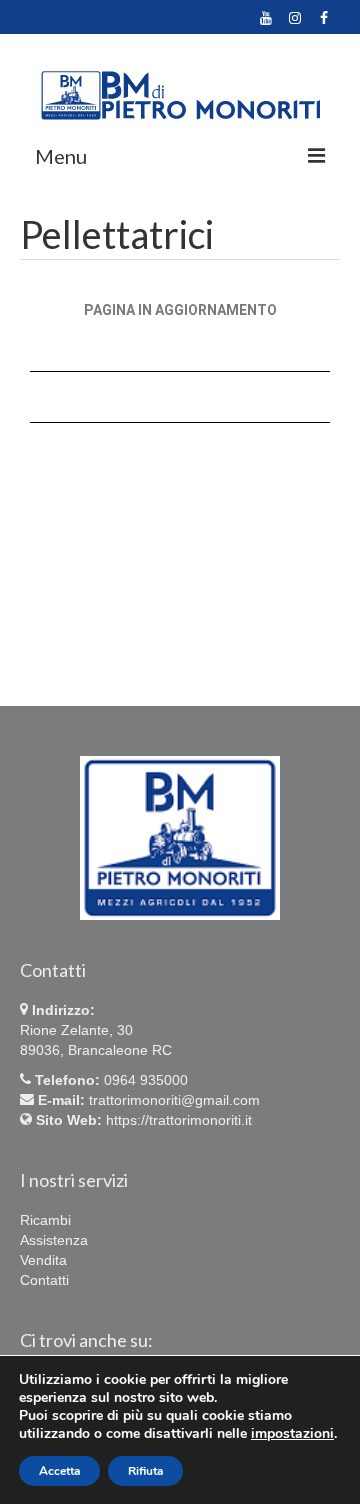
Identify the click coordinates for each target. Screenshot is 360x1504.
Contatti (44, 1280)
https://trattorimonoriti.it (179, 1120)
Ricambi (45, 1220)
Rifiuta (145, 1471)
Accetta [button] (59, 1471)
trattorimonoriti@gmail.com (174, 1100)
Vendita (43, 1260)
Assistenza (54, 1240)
